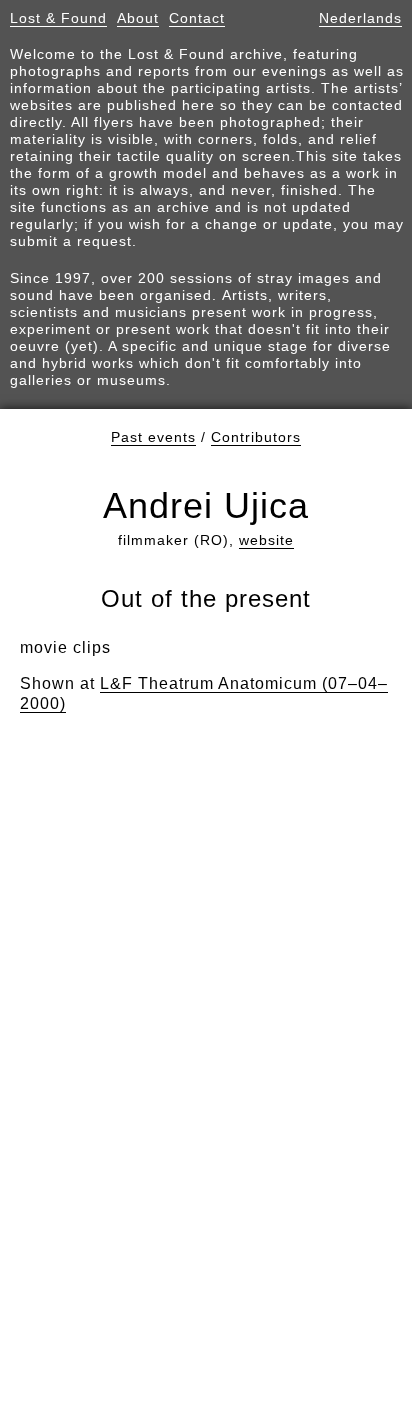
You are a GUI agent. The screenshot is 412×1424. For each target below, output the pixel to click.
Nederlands (360, 18)
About (138, 18)
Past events (153, 437)
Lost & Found (58, 18)
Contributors (256, 437)
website (266, 540)
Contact (197, 18)
